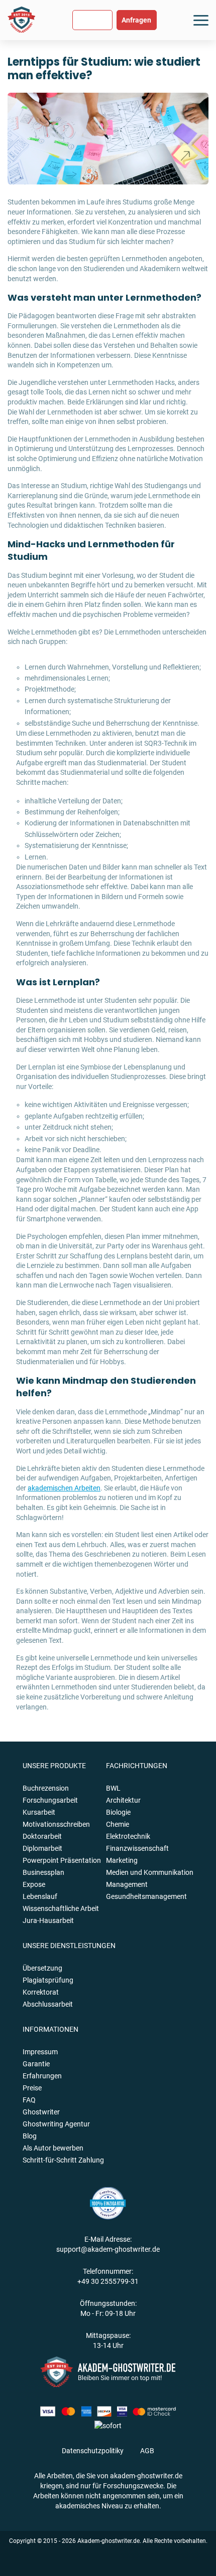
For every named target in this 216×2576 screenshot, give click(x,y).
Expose (34, 1884)
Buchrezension (46, 1788)
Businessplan (43, 1872)
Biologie (118, 1812)
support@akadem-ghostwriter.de (108, 2249)
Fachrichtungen (137, 1766)
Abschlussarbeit (48, 2004)
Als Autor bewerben (53, 2148)
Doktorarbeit (42, 1836)
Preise (32, 2088)
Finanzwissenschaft (137, 1848)
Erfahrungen (42, 2076)
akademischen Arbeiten (64, 1488)
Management (127, 1884)
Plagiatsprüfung (48, 1980)
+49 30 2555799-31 (108, 2281)
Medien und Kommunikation (150, 1872)
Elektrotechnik (128, 1836)
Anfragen (136, 20)
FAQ (29, 2100)
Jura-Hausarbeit (48, 1920)
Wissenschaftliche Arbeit (61, 1908)
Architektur (123, 1800)
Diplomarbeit (42, 1848)
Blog (30, 2136)
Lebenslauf (40, 1896)
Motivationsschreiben (56, 1824)
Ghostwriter (41, 2112)
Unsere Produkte (54, 1766)
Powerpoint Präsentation (62, 1860)
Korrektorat (41, 1992)
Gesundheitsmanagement (146, 1896)
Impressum (40, 2052)
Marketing (122, 1860)
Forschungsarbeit (50, 1800)
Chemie (118, 1824)
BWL (113, 1788)
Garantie (36, 2064)
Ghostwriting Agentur (56, 2124)
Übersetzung (42, 1968)
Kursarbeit (39, 1812)
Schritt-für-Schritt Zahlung (63, 2160)
